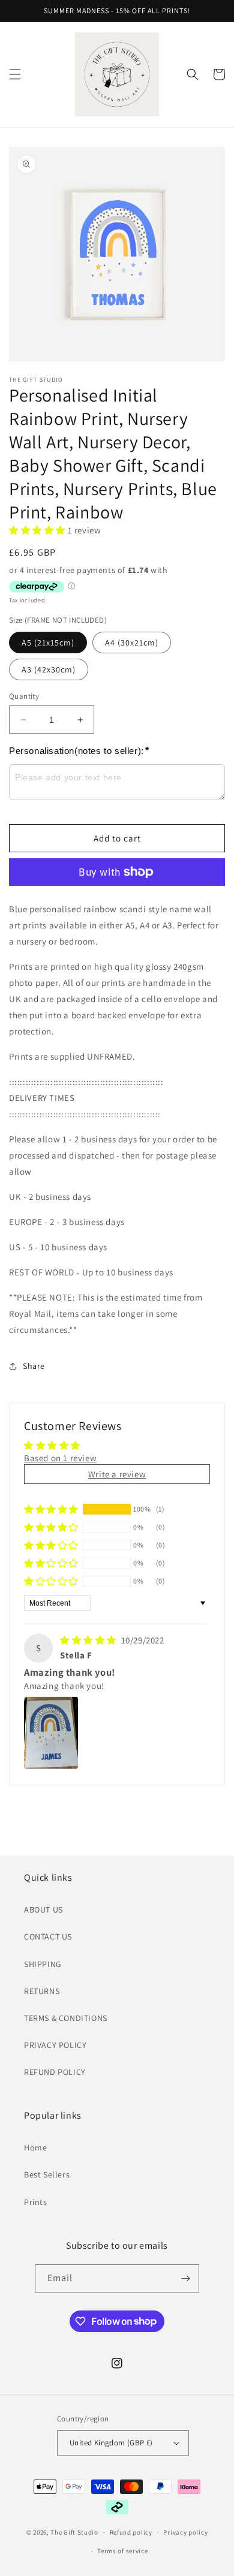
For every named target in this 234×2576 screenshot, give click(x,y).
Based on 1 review (60, 1458)
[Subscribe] (185, 2278)
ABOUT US (43, 1910)
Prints (36, 2202)
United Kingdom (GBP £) (111, 2443)
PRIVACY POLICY (55, 2045)
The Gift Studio (74, 2532)
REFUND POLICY (55, 2072)
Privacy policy (185, 2532)
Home (35, 2147)
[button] (15, 74)
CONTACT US (48, 1936)
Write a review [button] (117, 1474)
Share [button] (34, 1366)
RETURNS (42, 1991)
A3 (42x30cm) (49, 669)
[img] (89, 1640)
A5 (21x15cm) (48, 643)
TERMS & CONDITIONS (66, 2018)
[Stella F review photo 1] (51, 1733)
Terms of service (122, 2551)
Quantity (24, 696)
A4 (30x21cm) (132, 643)
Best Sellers (47, 2174)
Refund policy (131, 2532)
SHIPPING (43, 1964)
